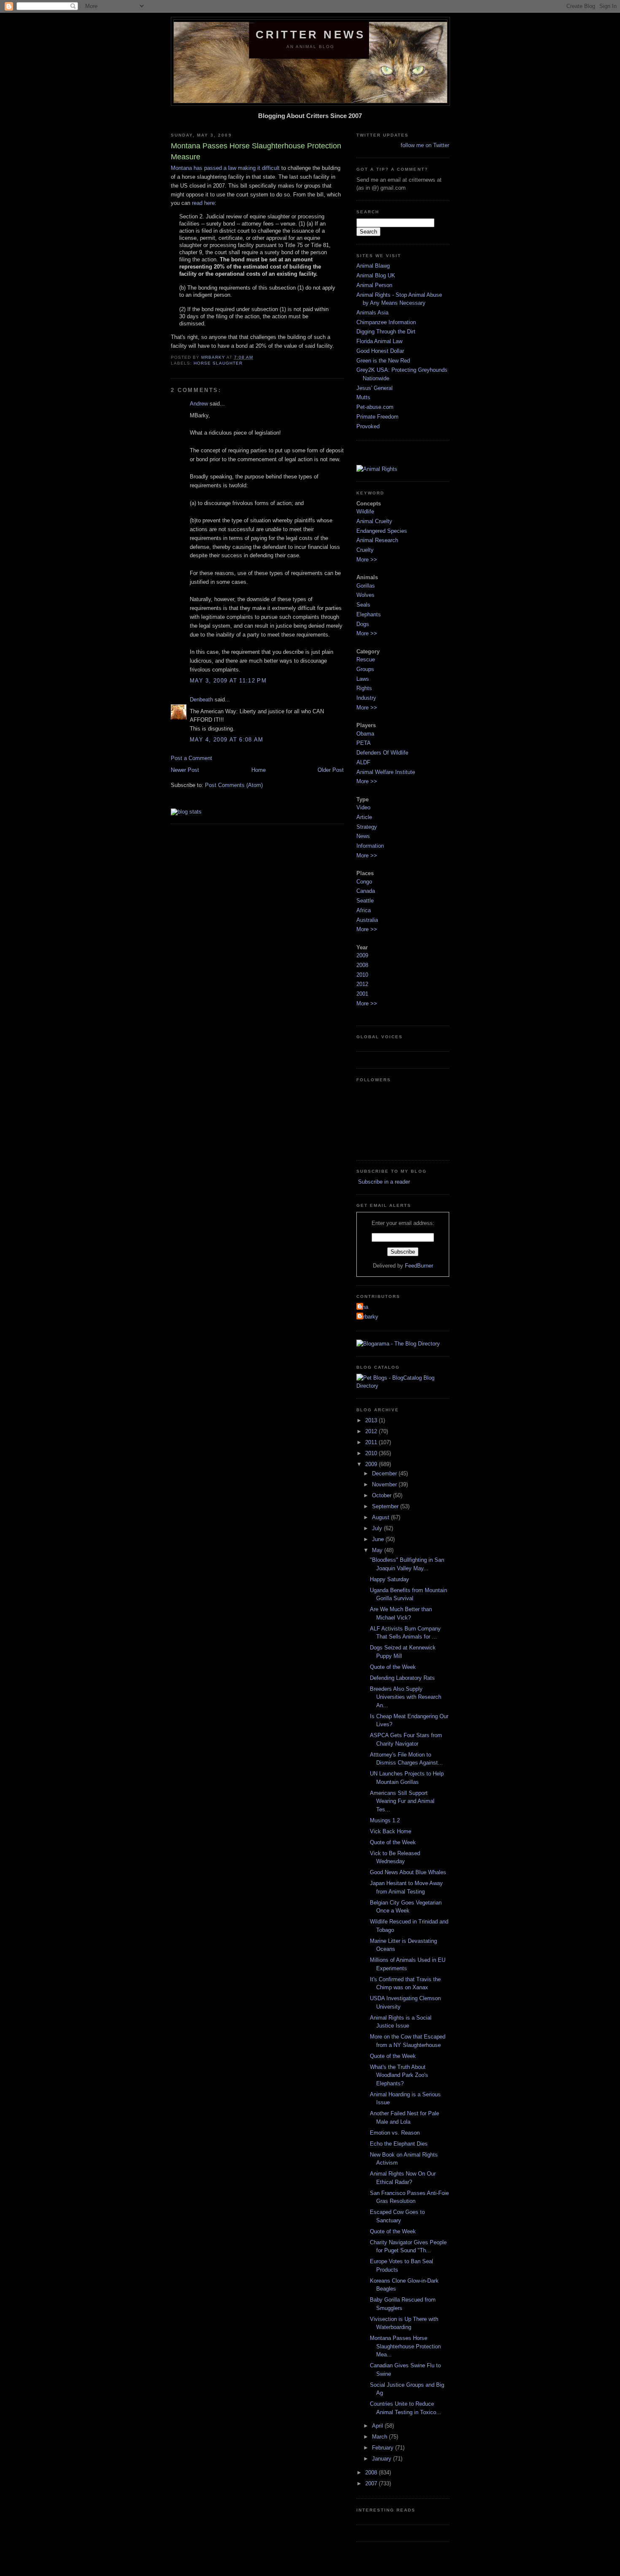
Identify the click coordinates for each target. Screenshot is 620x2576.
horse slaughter (218, 363)
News (363, 836)
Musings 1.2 (385, 1820)
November (385, 1484)
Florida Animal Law (379, 341)
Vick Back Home (391, 1831)
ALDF (363, 762)
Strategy (367, 827)
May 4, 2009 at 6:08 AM (227, 740)
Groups (365, 669)
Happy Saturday (390, 1579)
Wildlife (365, 512)
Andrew (199, 404)
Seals (363, 605)
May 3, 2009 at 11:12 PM (228, 681)
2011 (372, 1442)
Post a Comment (191, 758)
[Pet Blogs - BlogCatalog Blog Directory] (403, 1386)
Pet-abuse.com (375, 407)
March (380, 2437)
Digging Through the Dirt (386, 332)
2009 (362, 955)
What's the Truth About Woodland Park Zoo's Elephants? (399, 2075)
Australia (367, 920)
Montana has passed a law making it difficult (225, 168)
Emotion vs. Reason (395, 2133)
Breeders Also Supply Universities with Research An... (406, 1697)
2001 (362, 994)
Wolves (365, 595)
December (385, 1473)
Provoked (368, 426)
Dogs (363, 624)
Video (363, 807)
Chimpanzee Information (386, 322)
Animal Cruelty (374, 521)
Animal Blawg (373, 266)
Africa (364, 910)
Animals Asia (372, 313)
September (386, 1506)
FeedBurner (419, 1266)
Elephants (369, 614)
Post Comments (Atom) (234, 785)
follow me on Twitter (425, 145)
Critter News (310, 35)
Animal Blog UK (376, 275)
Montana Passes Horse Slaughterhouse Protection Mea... (405, 2346)
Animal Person (374, 285)
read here (203, 203)
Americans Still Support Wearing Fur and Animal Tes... (402, 1801)
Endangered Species (382, 531)
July (378, 1528)
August (381, 1517)
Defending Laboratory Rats (402, 1678)
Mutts (363, 397)
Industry (366, 698)
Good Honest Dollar (380, 351)
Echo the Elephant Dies (399, 2144)
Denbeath (201, 700)
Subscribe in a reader (383, 1182)
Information (370, 846)
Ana (363, 1307)
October (383, 1495)
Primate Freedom (377, 417)
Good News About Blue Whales (408, 1872)
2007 (372, 2483)
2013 (372, 1420)
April (378, 2426)
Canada (366, 891)
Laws (363, 679)
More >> (367, 560)
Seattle (365, 901)
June (379, 1539)
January (383, 2459)
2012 (362, 984)
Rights (364, 688)
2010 (362, 975)
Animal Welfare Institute (386, 772)
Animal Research (377, 540)
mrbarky (368, 1317)
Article (364, 817)
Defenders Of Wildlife (382, 753)
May (378, 1550)
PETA (364, 743)
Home (259, 770)
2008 (362, 965)
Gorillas (366, 586)
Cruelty (365, 550)
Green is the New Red (383, 361)
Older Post (331, 770)
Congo (364, 882)
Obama (365, 734)
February (384, 2448)
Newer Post (185, 770)
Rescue (366, 659)
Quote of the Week (393, 1667)
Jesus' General (375, 388)
